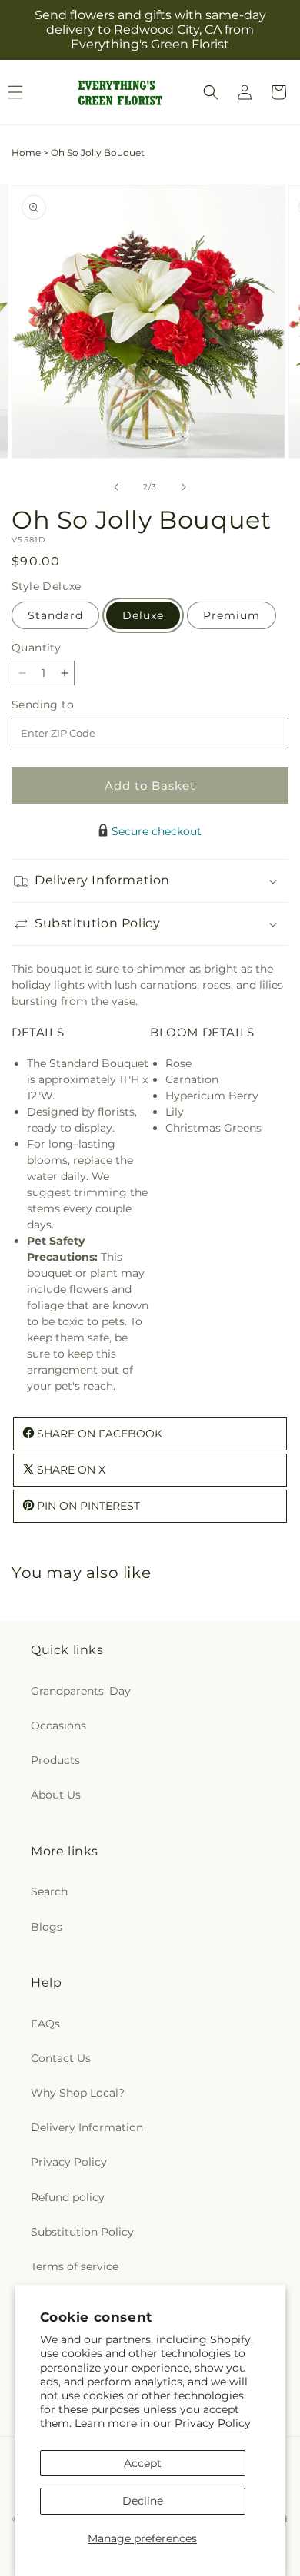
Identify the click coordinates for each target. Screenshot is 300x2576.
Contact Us (61, 2058)
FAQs (45, 2024)
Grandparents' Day (81, 1691)
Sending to (66, 705)
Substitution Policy (82, 2232)
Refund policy (68, 2197)
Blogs (47, 1927)
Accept (143, 2463)
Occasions (58, 1726)
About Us (56, 1795)
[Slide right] (184, 487)
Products (55, 1760)
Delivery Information (87, 2127)
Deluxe (143, 615)
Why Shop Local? (78, 2093)
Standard (55, 615)
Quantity (36, 648)
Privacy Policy (213, 2423)
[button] (211, 92)
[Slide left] (116, 487)
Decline (143, 2501)
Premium (232, 615)
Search (49, 1891)
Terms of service (75, 2266)
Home (26, 153)
